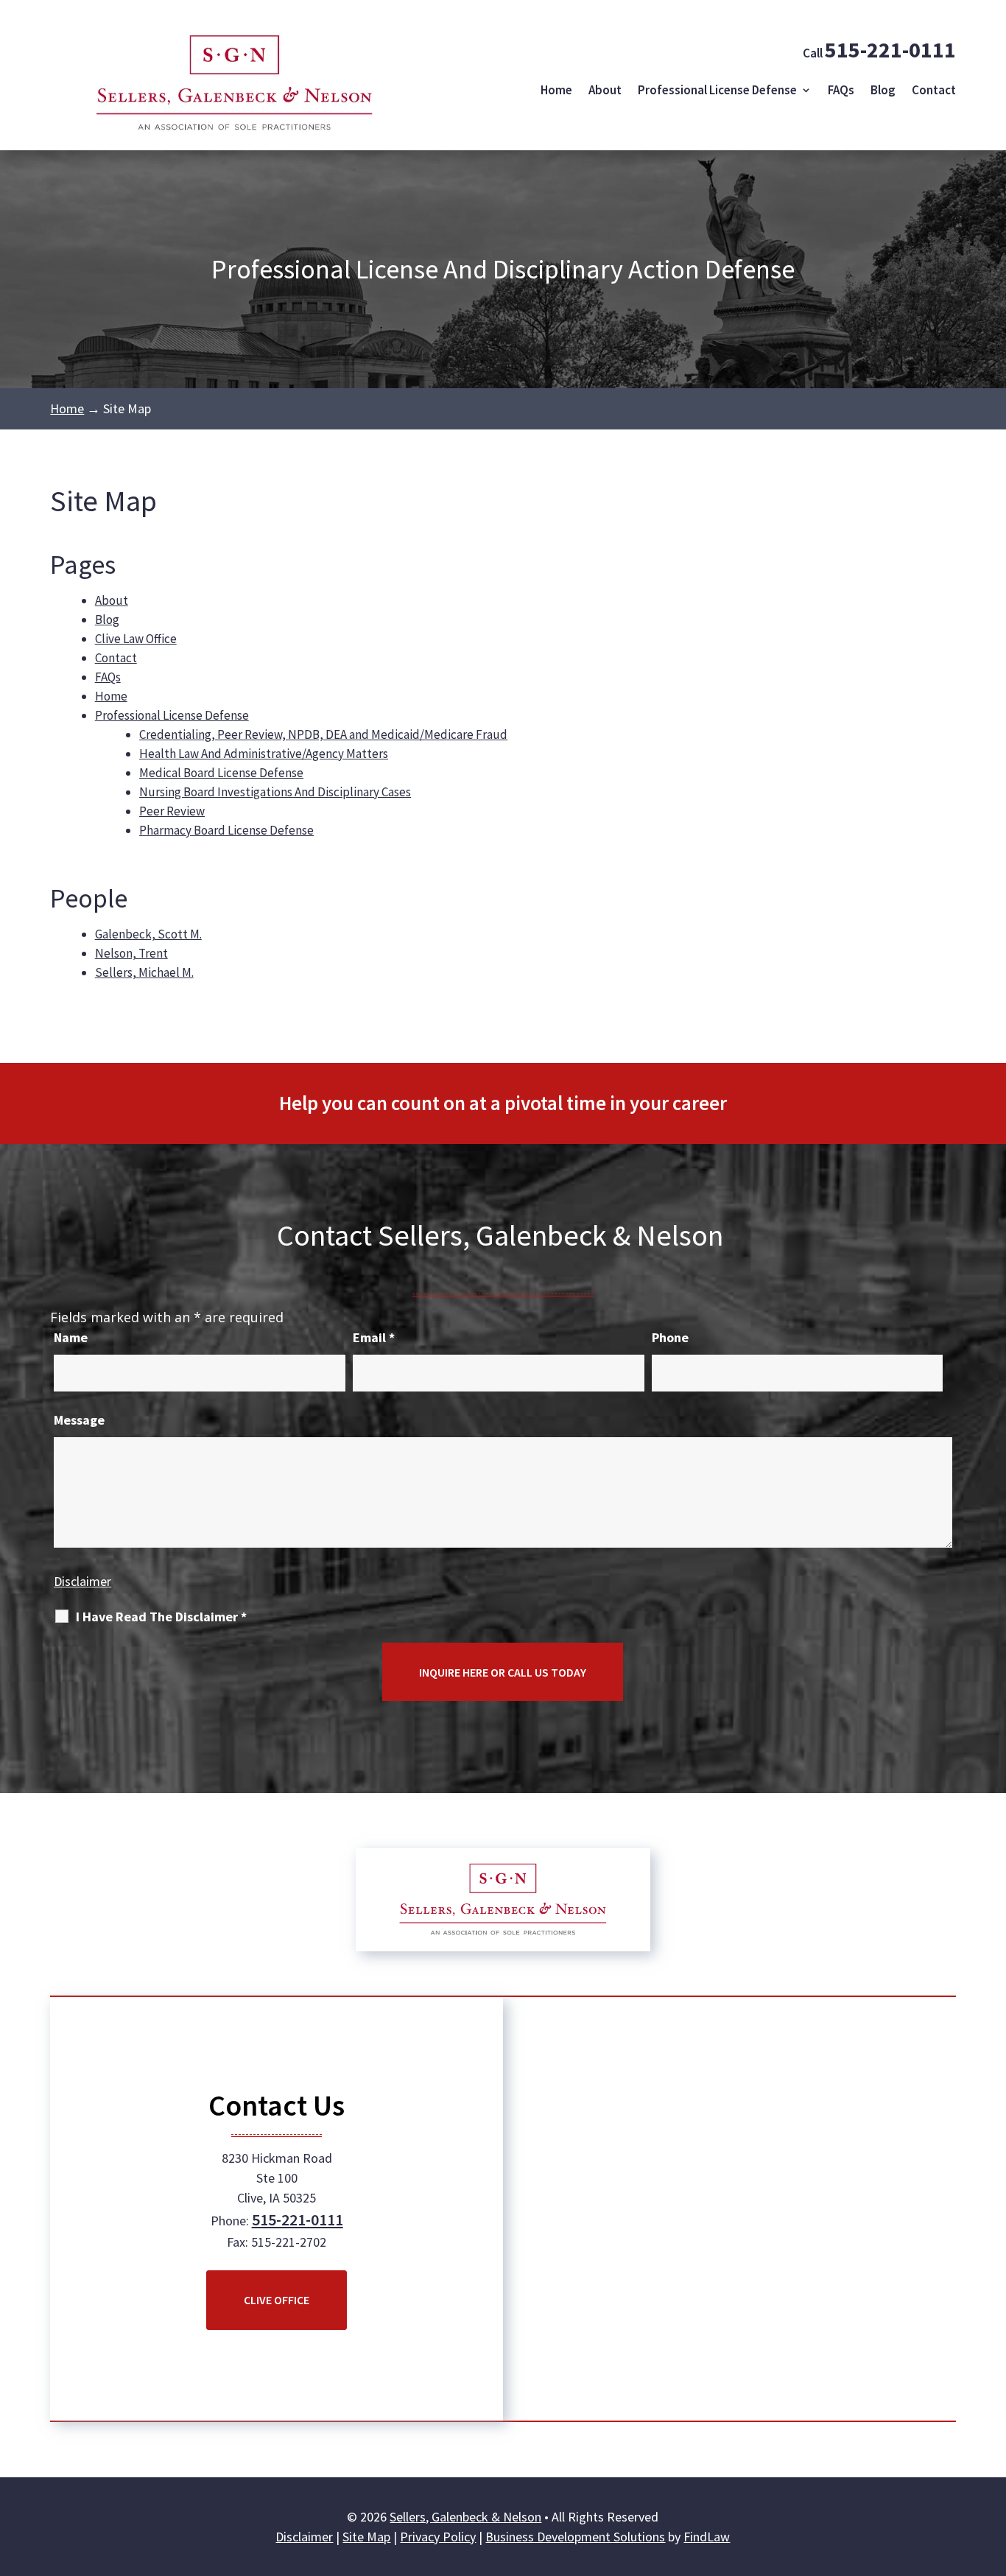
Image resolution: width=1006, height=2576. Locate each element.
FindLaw (707, 2537)
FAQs (841, 90)
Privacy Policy (438, 2537)
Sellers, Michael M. (144, 972)
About (605, 90)
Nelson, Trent (131, 953)
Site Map (366, 2537)
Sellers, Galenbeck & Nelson (465, 2517)
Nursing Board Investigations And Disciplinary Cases (275, 792)
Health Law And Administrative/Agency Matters (264, 754)
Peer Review (172, 811)
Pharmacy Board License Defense (226, 830)
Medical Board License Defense (221, 773)
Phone (670, 1337)
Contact (934, 90)
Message (79, 1420)
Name (71, 1337)
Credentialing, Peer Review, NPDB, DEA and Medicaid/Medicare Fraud (323, 734)
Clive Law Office (136, 639)
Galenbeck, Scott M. (148, 934)
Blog (883, 90)
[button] (991, 2469)
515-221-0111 (890, 49)
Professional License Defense (717, 90)
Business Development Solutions (575, 2537)
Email (374, 1337)
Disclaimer (82, 1581)
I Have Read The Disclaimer (161, 1617)
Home (556, 90)
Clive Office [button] (277, 2300)
